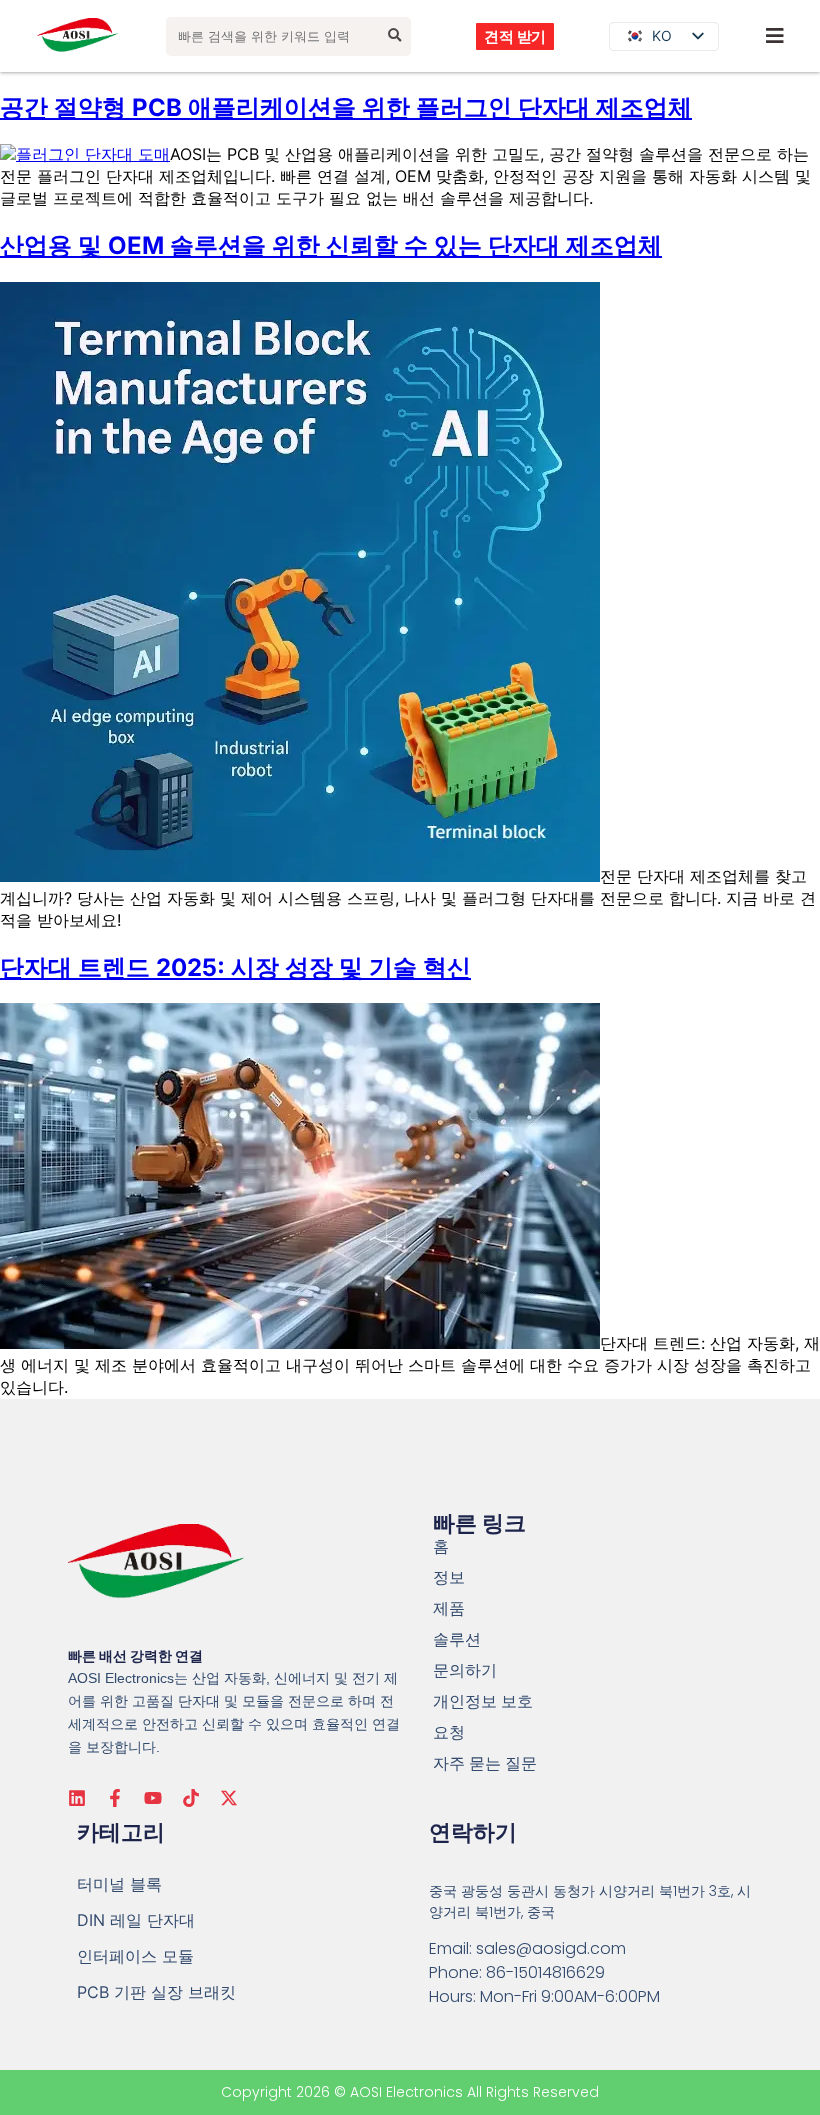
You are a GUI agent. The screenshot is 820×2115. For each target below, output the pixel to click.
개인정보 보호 (483, 1701)
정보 (449, 1577)
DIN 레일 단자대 (136, 1920)
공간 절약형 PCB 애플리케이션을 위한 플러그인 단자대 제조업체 (346, 107)
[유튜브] (153, 1798)
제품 (449, 1608)
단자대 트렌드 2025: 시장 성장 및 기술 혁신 (235, 967)
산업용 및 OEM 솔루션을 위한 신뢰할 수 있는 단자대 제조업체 (331, 245)
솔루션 (457, 1639)
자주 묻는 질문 (485, 1763)
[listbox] (664, 36)
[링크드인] (77, 1798)
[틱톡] (191, 1798)
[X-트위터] (229, 1798)
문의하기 (465, 1670)
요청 (449, 1732)
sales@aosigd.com (551, 1948)
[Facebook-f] (115, 1798)
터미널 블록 (119, 1884)
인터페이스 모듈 (135, 1956)
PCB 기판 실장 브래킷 (156, 1992)
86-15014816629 (545, 1972)
